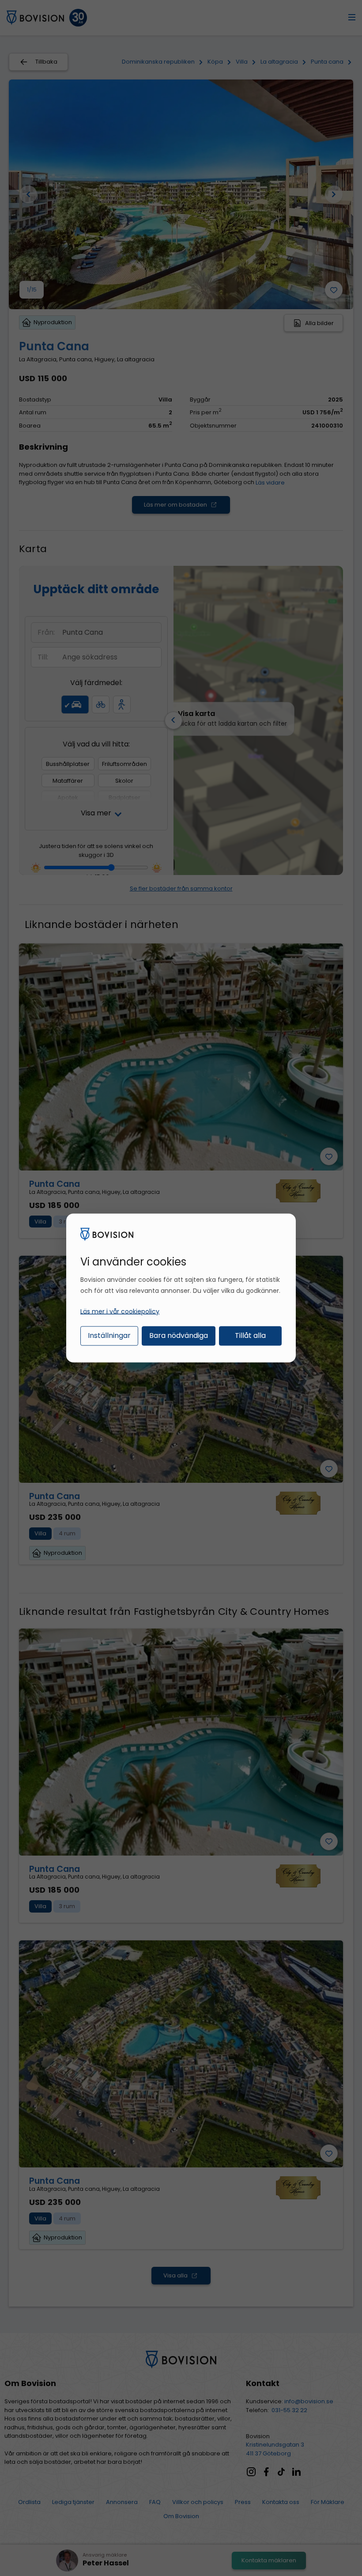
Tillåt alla (250, 1335)
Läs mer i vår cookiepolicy (120, 1311)
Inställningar (109, 1335)
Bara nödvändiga (179, 1335)
